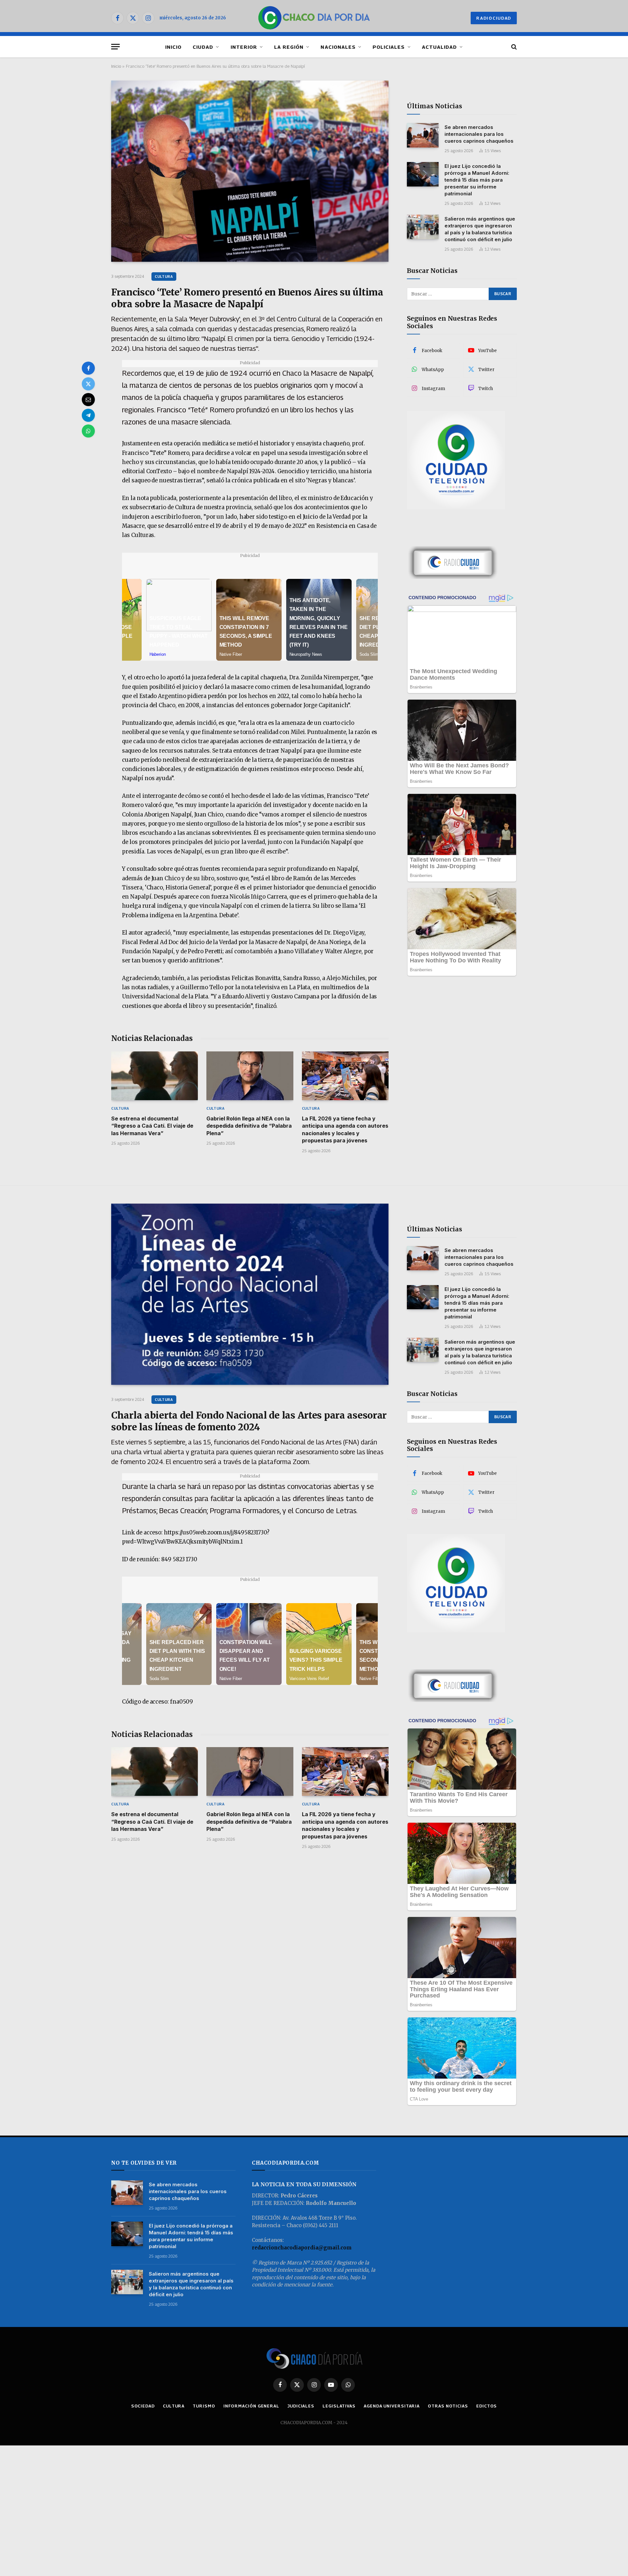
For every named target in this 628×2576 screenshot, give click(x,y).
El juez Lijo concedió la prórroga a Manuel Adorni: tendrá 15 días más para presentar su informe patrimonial (477, 180)
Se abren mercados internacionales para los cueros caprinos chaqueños (479, 134)
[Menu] (115, 47)
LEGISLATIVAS (339, 2406)
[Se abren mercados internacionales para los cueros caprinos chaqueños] (423, 135)
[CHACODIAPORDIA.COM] (314, 18)
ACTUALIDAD (440, 47)
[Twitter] (88, 384)
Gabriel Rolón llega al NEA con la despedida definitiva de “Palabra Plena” (249, 1126)
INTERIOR (244, 47)
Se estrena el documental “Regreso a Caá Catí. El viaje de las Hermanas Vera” (152, 1126)
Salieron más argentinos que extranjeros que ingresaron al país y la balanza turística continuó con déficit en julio (480, 229)
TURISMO (204, 2406)
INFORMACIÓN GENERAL (251, 2406)
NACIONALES (338, 47)
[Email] (88, 400)
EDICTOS (487, 2406)
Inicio (116, 66)
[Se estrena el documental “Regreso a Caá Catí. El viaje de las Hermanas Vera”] (155, 1076)
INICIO (173, 47)
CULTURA (164, 276)
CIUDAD (203, 47)
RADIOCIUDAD (494, 18)
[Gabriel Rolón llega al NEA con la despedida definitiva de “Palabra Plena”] (250, 1076)
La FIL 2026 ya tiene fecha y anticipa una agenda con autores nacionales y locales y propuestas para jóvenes (345, 1129)
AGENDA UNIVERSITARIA (392, 2406)
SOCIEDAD (143, 2406)
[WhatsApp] (88, 431)
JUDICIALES (301, 2406)
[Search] (513, 47)
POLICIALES (389, 47)
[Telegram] (88, 415)
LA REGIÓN (289, 47)
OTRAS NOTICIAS (448, 2406)
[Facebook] (88, 368)
